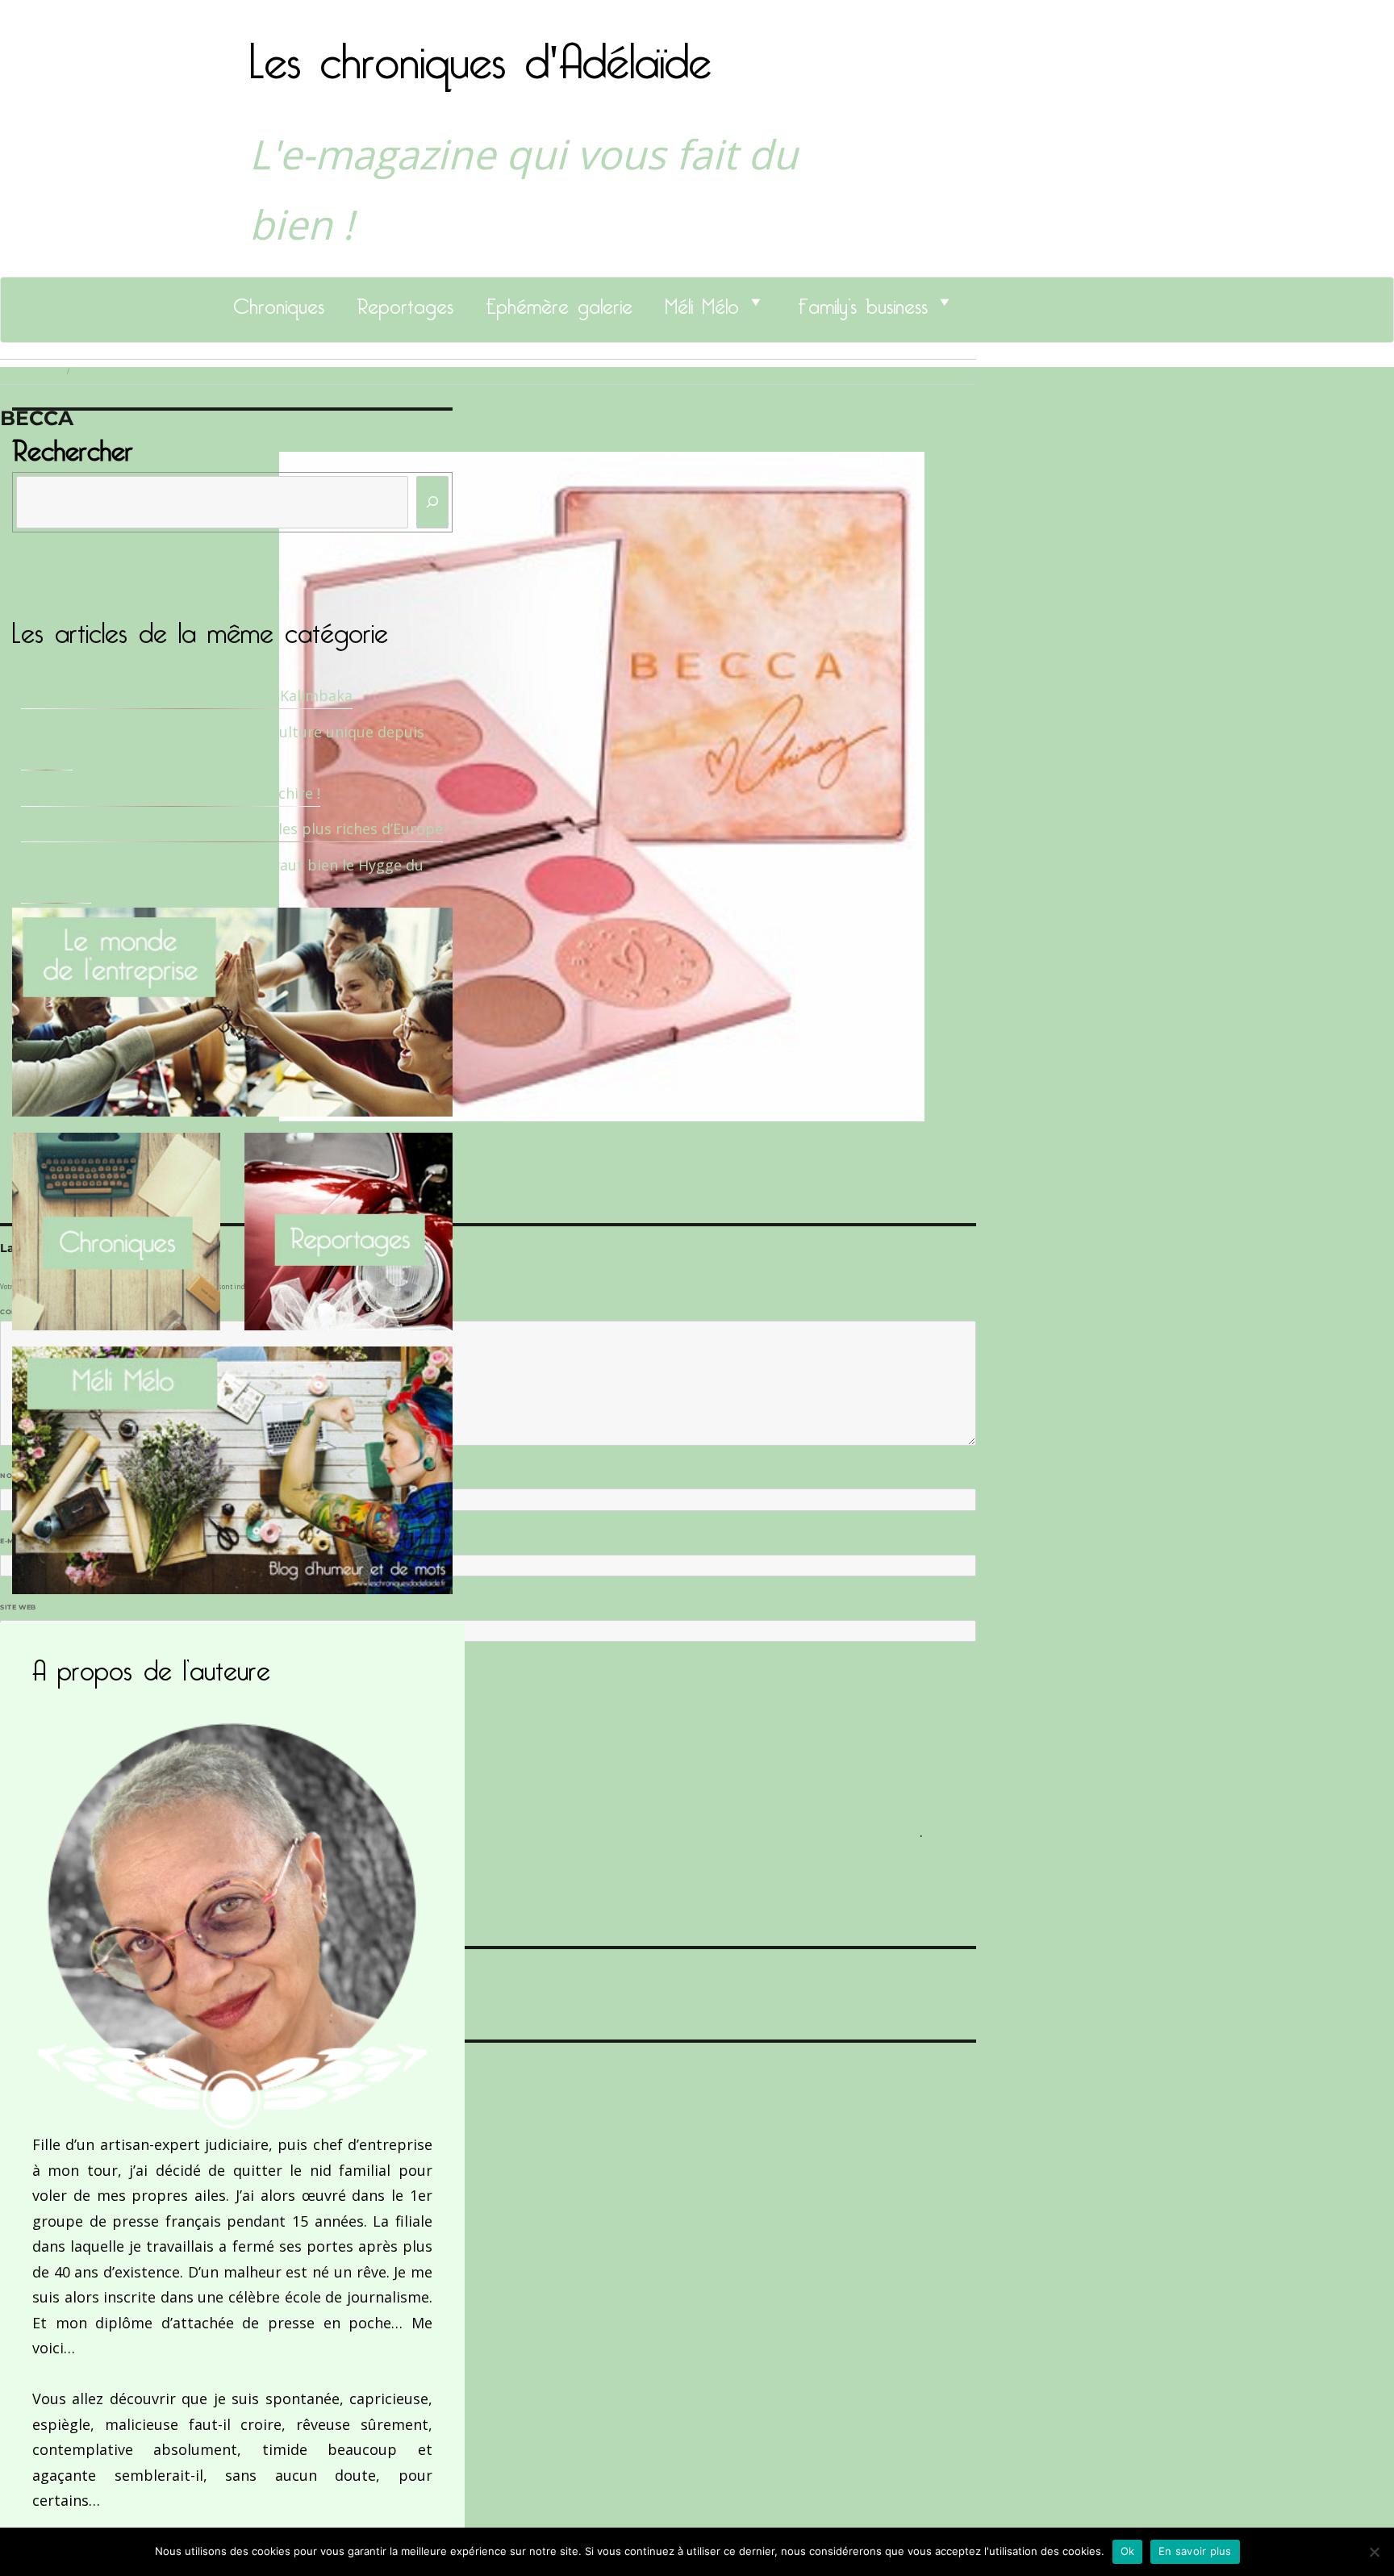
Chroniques (279, 302)
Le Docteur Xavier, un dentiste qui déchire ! (171, 793)
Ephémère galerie (559, 302)
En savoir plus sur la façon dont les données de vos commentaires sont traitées (643, 1831)
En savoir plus (1195, 2551)
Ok (1128, 2551)
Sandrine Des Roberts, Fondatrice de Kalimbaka (187, 695)
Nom (13, 1476)
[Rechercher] (432, 502)
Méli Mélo (702, 302)
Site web (18, 1607)
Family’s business (863, 302)
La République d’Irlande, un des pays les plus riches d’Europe (232, 829)
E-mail (17, 1541)
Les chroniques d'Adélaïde (480, 51)
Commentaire (33, 1312)
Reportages (405, 302)
